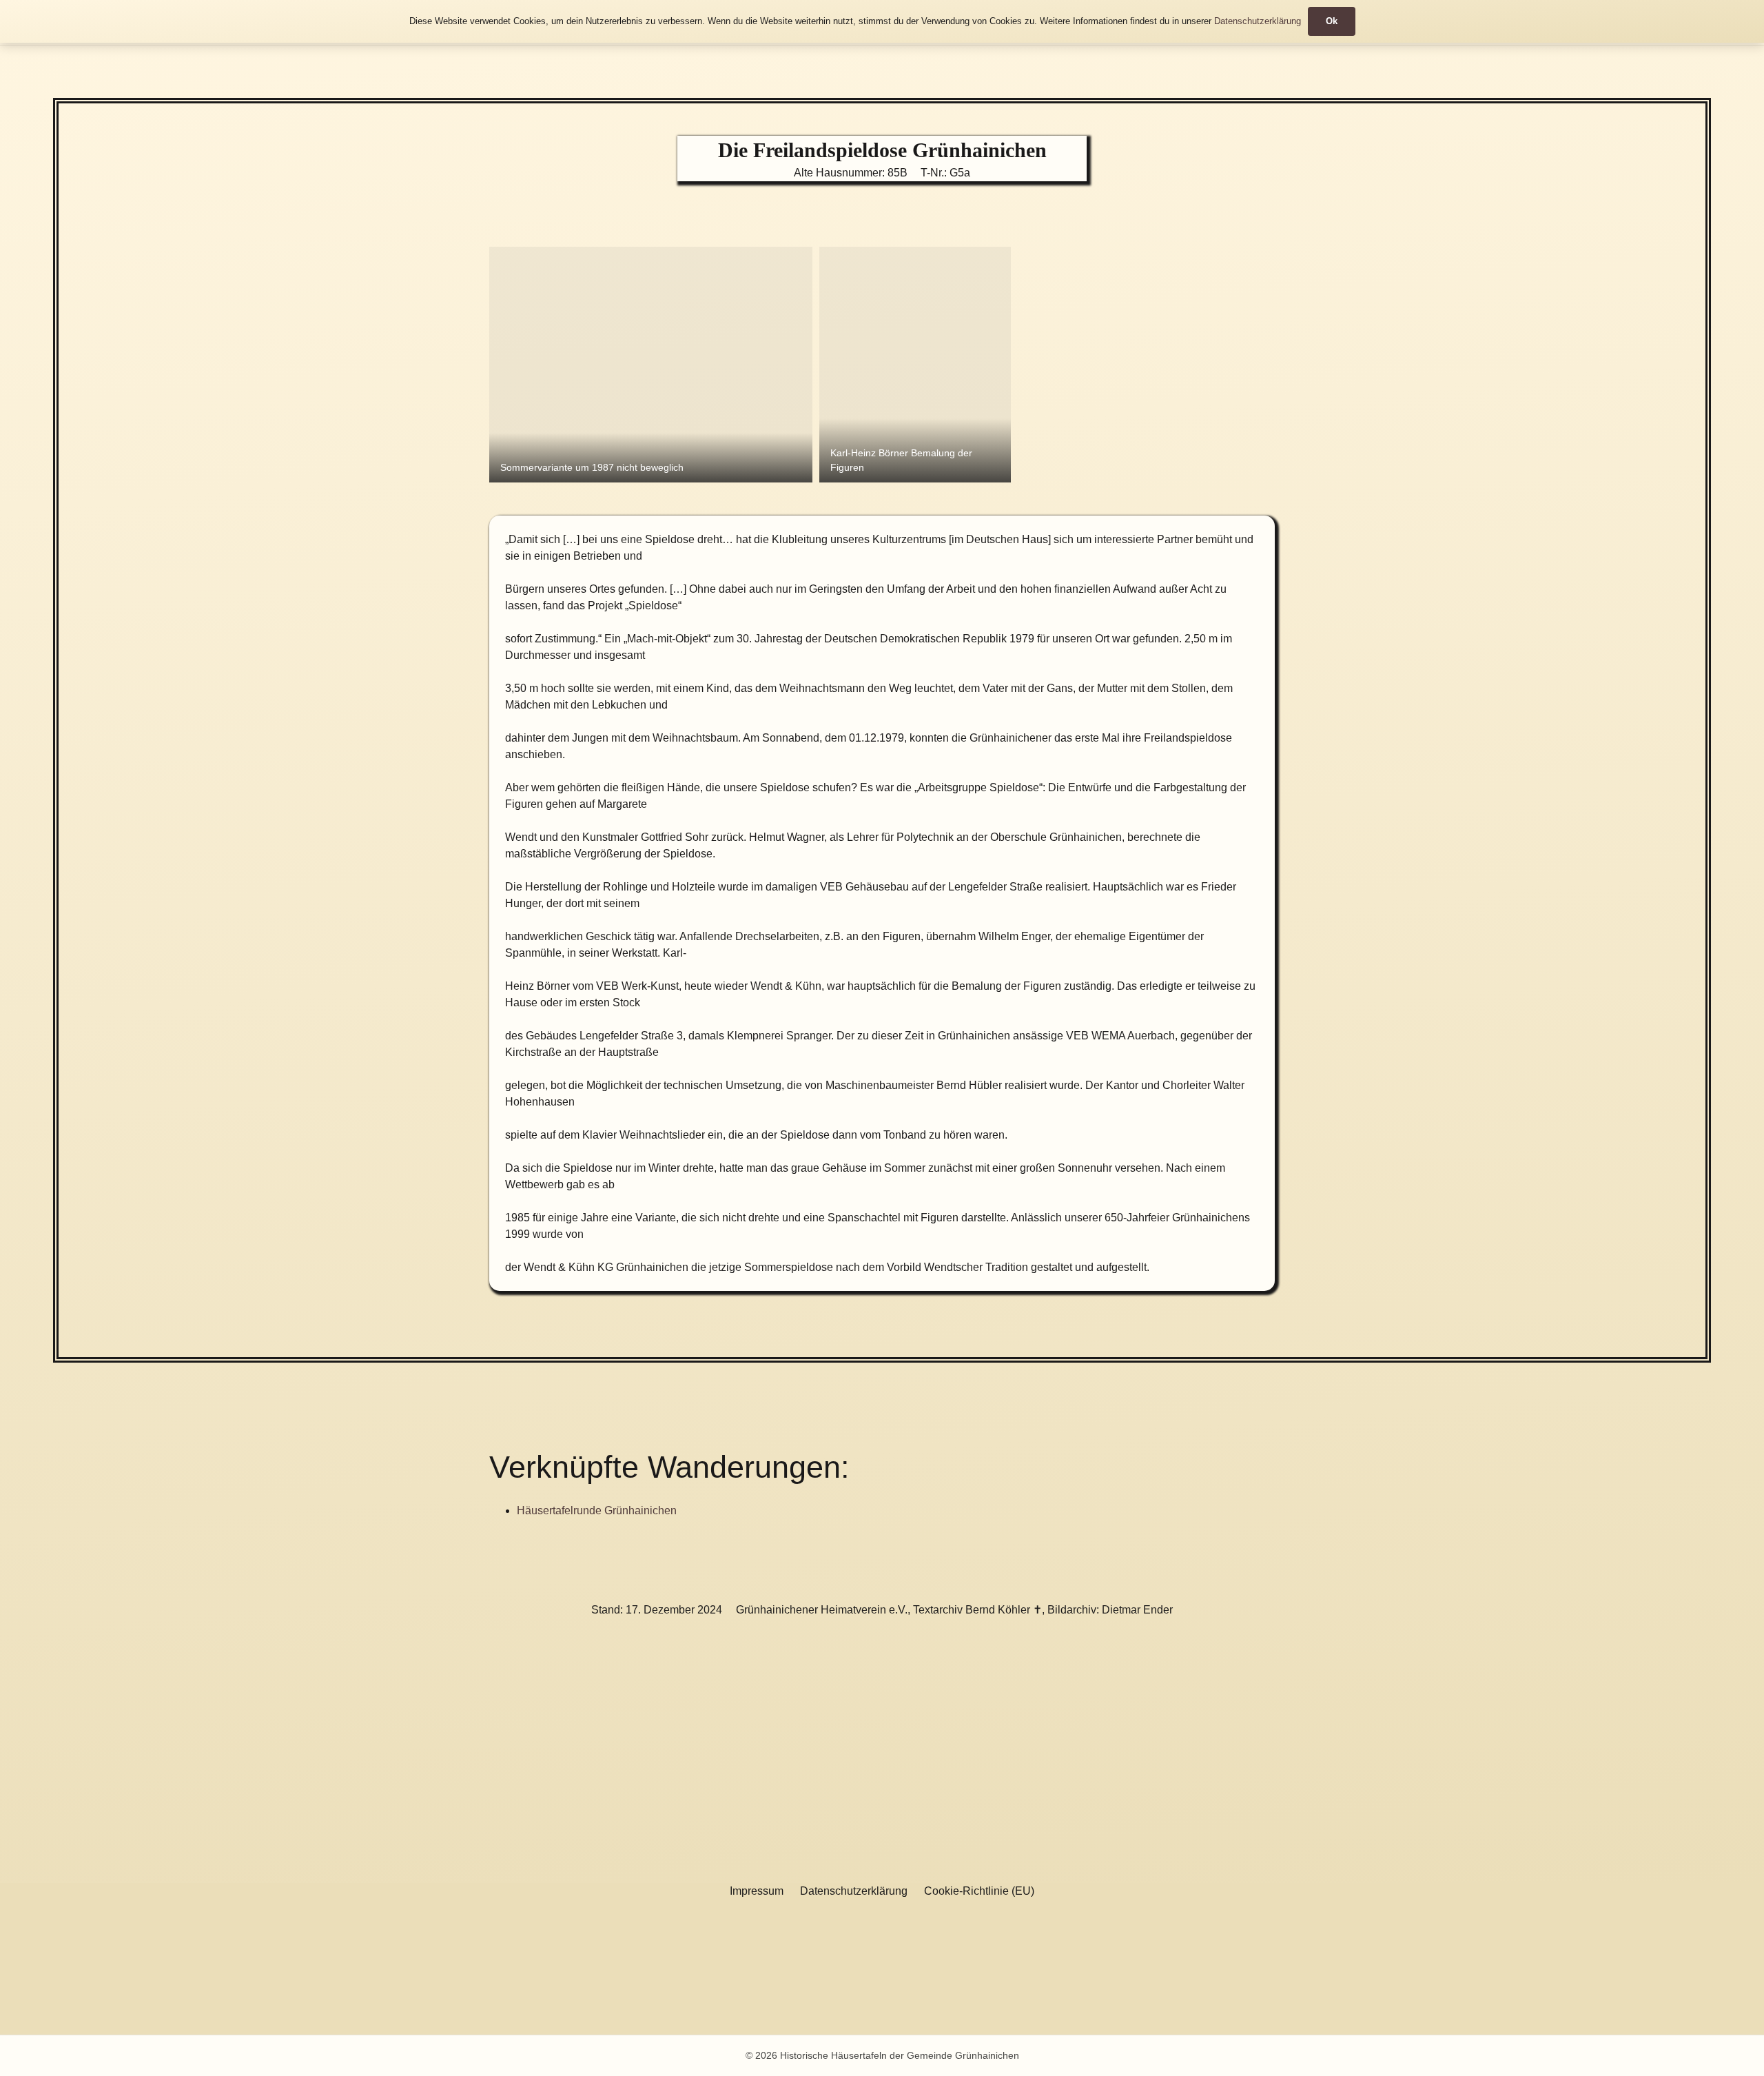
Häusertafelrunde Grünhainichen (597, 1510)
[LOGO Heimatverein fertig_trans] (818, 1967)
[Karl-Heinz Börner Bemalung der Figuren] (915, 365)
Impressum (757, 1891)
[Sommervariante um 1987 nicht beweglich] (651, 365)
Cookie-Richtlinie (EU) (979, 1891)
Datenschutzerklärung (854, 1891)
